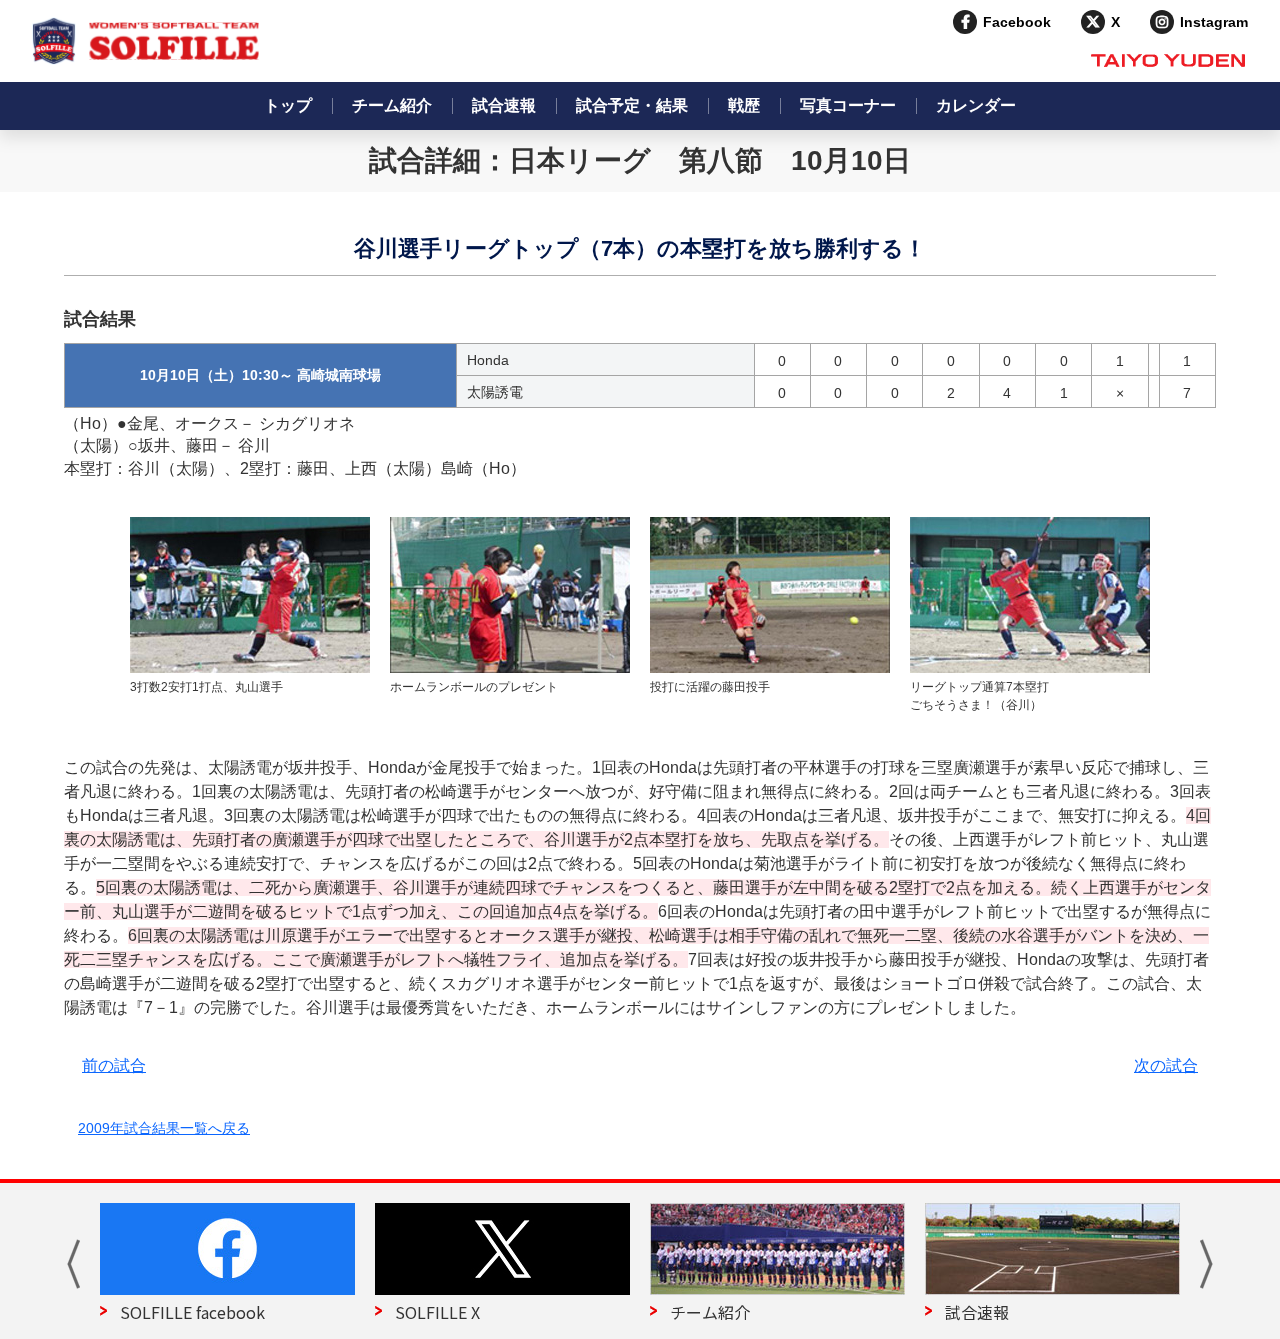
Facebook (1017, 22)
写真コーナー (848, 105)
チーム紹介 (392, 105)
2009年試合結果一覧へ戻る (164, 1128)
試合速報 (504, 105)
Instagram (1214, 22)
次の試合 (1166, 1065)
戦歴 (744, 105)
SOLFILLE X (437, 1312)
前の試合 (114, 1065)
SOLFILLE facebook (192, 1312)
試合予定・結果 (632, 105)
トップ (288, 105)
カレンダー (976, 105)
